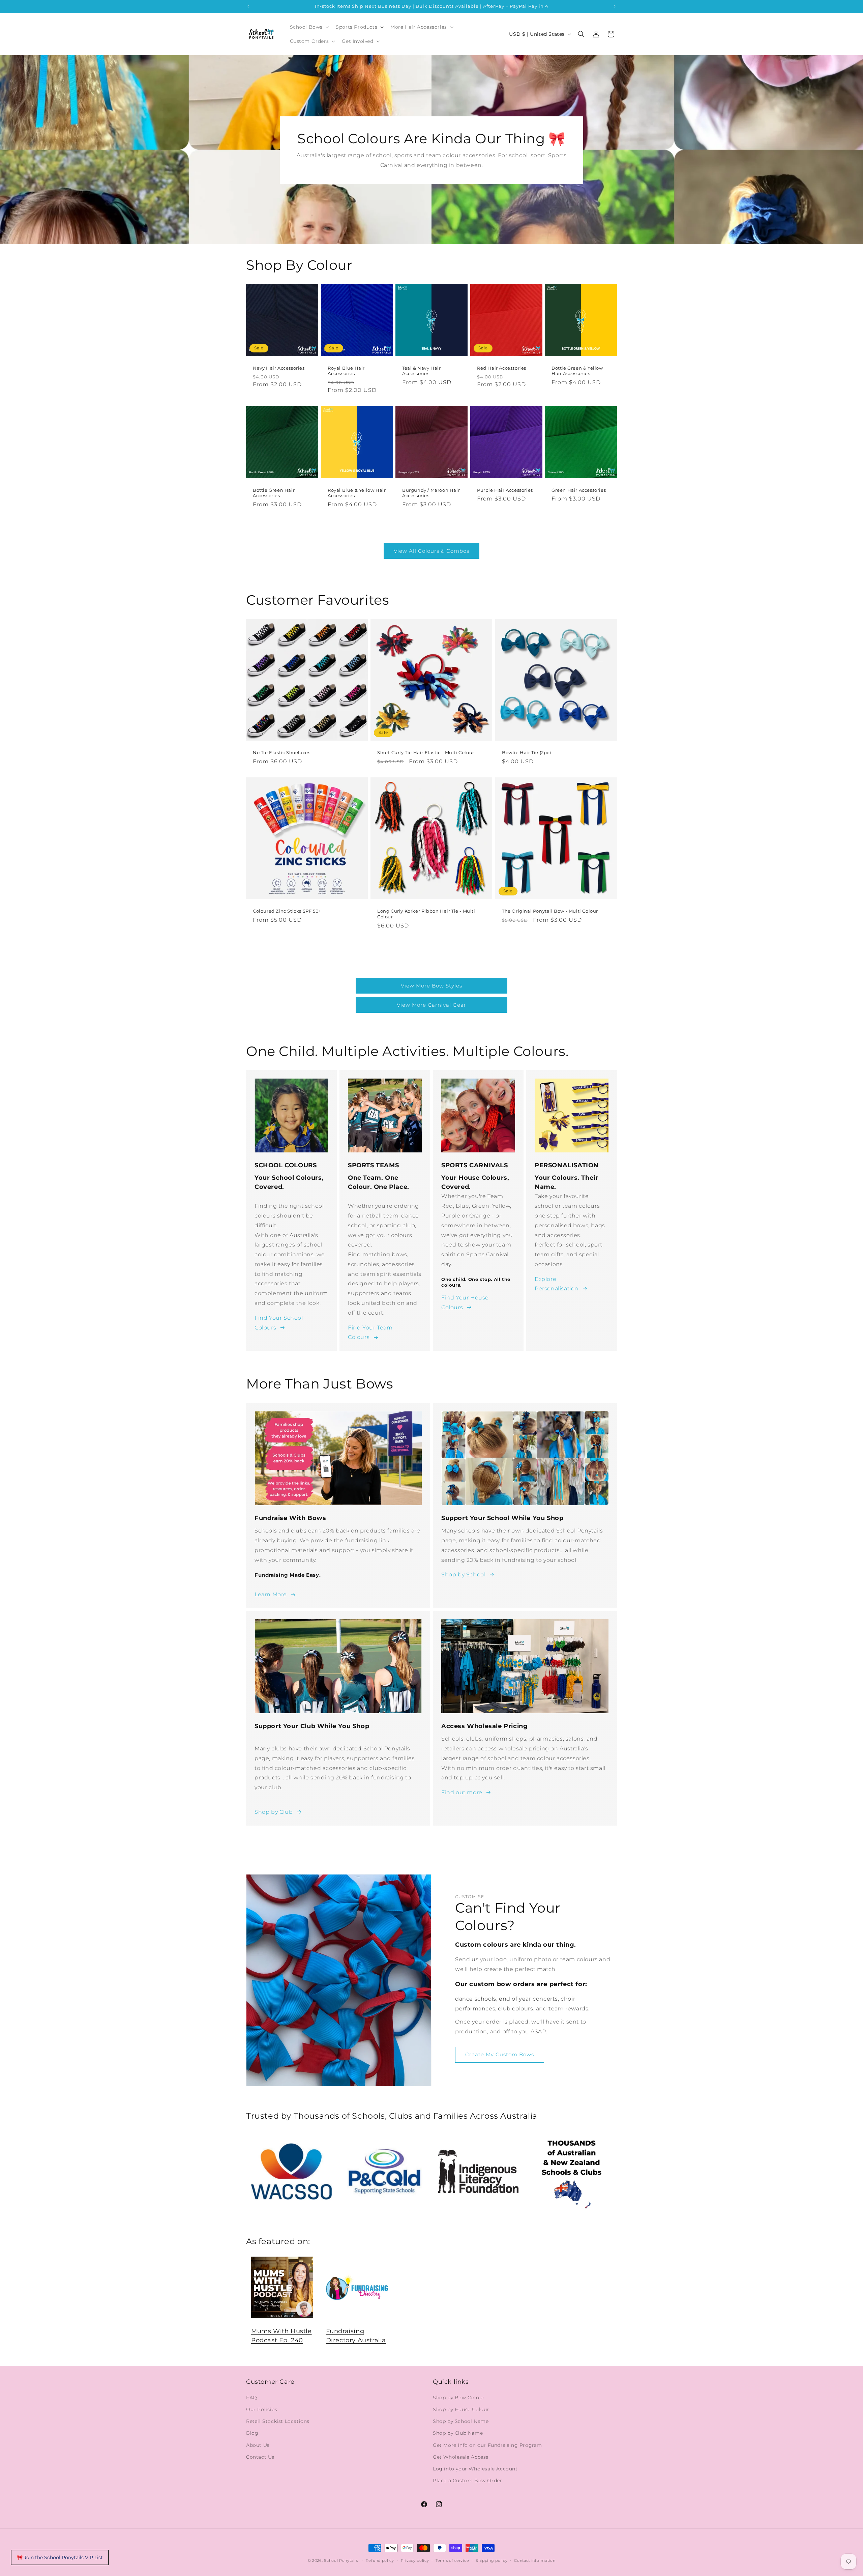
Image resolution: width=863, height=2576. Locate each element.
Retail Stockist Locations (278, 2421)
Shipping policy (492, 2560)
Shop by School (463, 1575)
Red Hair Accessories (502, 368)
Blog (252, 2433)
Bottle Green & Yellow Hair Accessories (577, 371)
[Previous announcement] (248, 6)
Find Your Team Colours (370, 1333)
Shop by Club (274, 1812)
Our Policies (262, 2409)
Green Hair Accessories (579, 490)
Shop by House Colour (461, 2409)
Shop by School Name (461, 2421)
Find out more (462, 1792)
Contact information (535, 2560)
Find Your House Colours (465, 1303)
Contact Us (260, 2457)
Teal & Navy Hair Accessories (422, 371)
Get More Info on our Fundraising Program (487, 2445)
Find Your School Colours (279, 1323)
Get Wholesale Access (461, 2457)
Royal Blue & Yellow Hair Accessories (357, 493)
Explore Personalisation (557, 1284)
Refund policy (380, 2560)
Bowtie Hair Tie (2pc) (527, 753)
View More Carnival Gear (431, 1005)
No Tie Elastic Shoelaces (281, 753)
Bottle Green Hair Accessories (274, 493)
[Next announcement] (615, 6)
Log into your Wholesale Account (475, 2468)
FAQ (252, 2397)
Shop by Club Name (458, 2433)
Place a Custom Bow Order (467, 2480)
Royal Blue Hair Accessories (346, 371)
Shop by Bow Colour (459, 2397)
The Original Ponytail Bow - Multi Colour (550, 911)
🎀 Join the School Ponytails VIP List (60, 2557)
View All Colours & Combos (431, 551)
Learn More (271, 1594)
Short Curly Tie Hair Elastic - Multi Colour (426, 753)
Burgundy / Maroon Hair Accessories (431, 493)
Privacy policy (415, 2560)
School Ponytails (341, 2560)
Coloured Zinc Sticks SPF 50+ (287, 911)
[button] (309, 27)
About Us (258, 2445)
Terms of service (452, 2560)
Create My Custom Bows (500, 2054)
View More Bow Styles (431, 986)
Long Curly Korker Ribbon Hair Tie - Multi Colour (426, 914)
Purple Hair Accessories (505, 490)
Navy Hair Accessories (279, 368)
